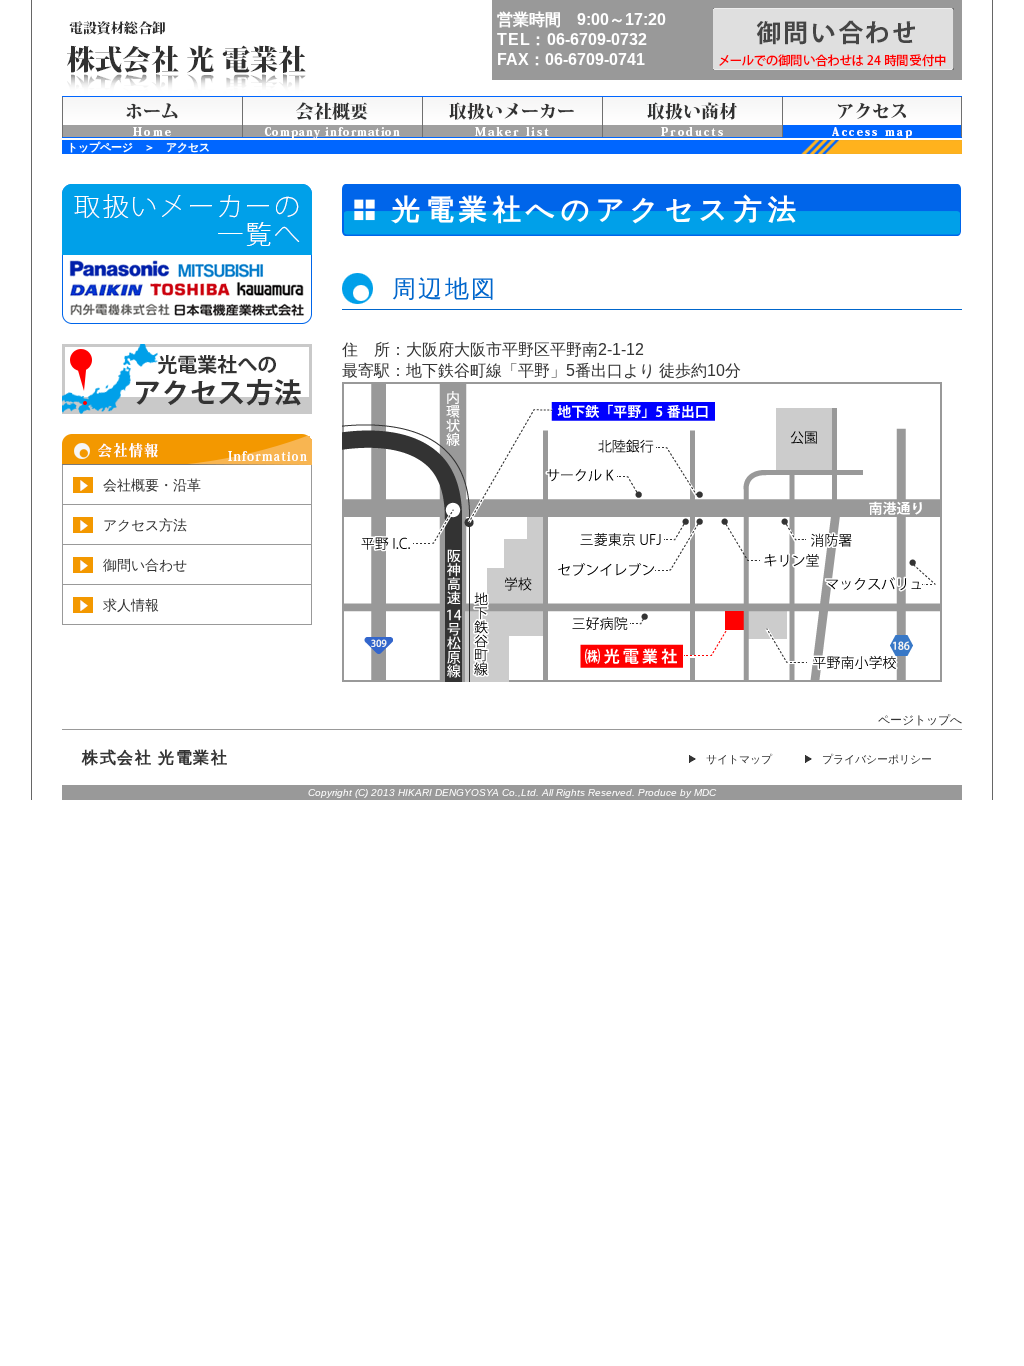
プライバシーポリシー (877, 759)
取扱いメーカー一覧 (512, 117)
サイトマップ (739, 759)
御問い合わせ (145, 565)
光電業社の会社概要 (332, 117)
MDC (705, 792)
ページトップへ (920, 720)
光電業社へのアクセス (872, 117)
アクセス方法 (145, 525)
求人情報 (131, 605)
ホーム (152, 117)
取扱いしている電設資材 (692, 117)
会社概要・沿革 (152, 485)
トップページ (100, 147)
